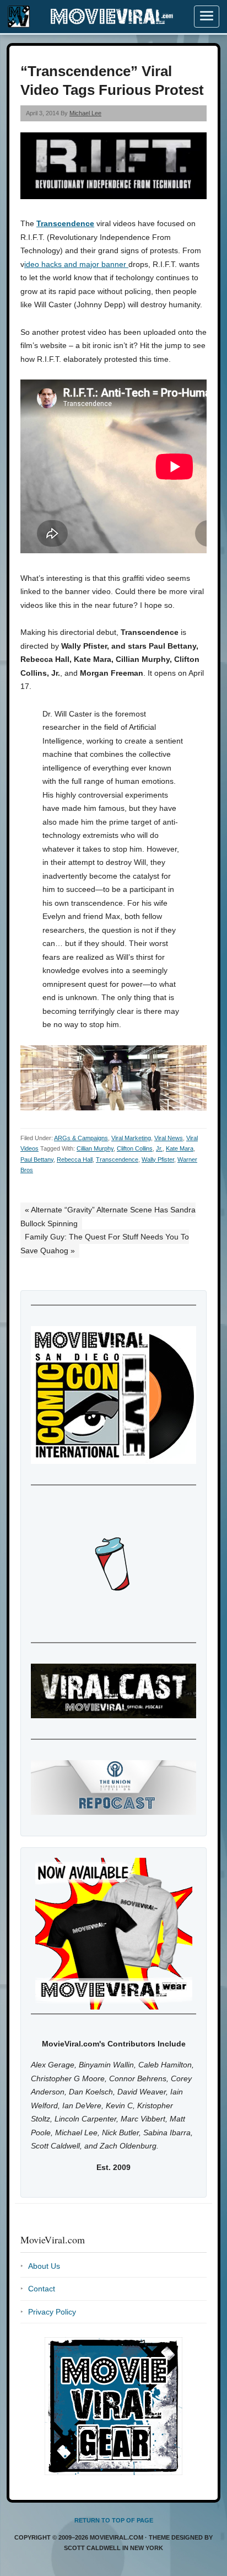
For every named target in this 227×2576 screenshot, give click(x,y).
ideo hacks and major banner (76, 264)
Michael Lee (85, 113)
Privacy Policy (52, 2312)
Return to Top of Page (114, 2520)
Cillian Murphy (95, 1148)
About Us (44, 2266)
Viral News (169, 1138)
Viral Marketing (131, 1138)
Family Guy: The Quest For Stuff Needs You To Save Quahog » (105, 1244)
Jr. (159, 1148)
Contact (42, 2289)
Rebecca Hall (75, 1159)
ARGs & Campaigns (81, 1138)
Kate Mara (180, 1148)
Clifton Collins (135, 1148)
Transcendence (65, 223)
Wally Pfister (158, 1159)
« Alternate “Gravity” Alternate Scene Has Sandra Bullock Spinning (108, 1217)
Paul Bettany (37, 1159)
